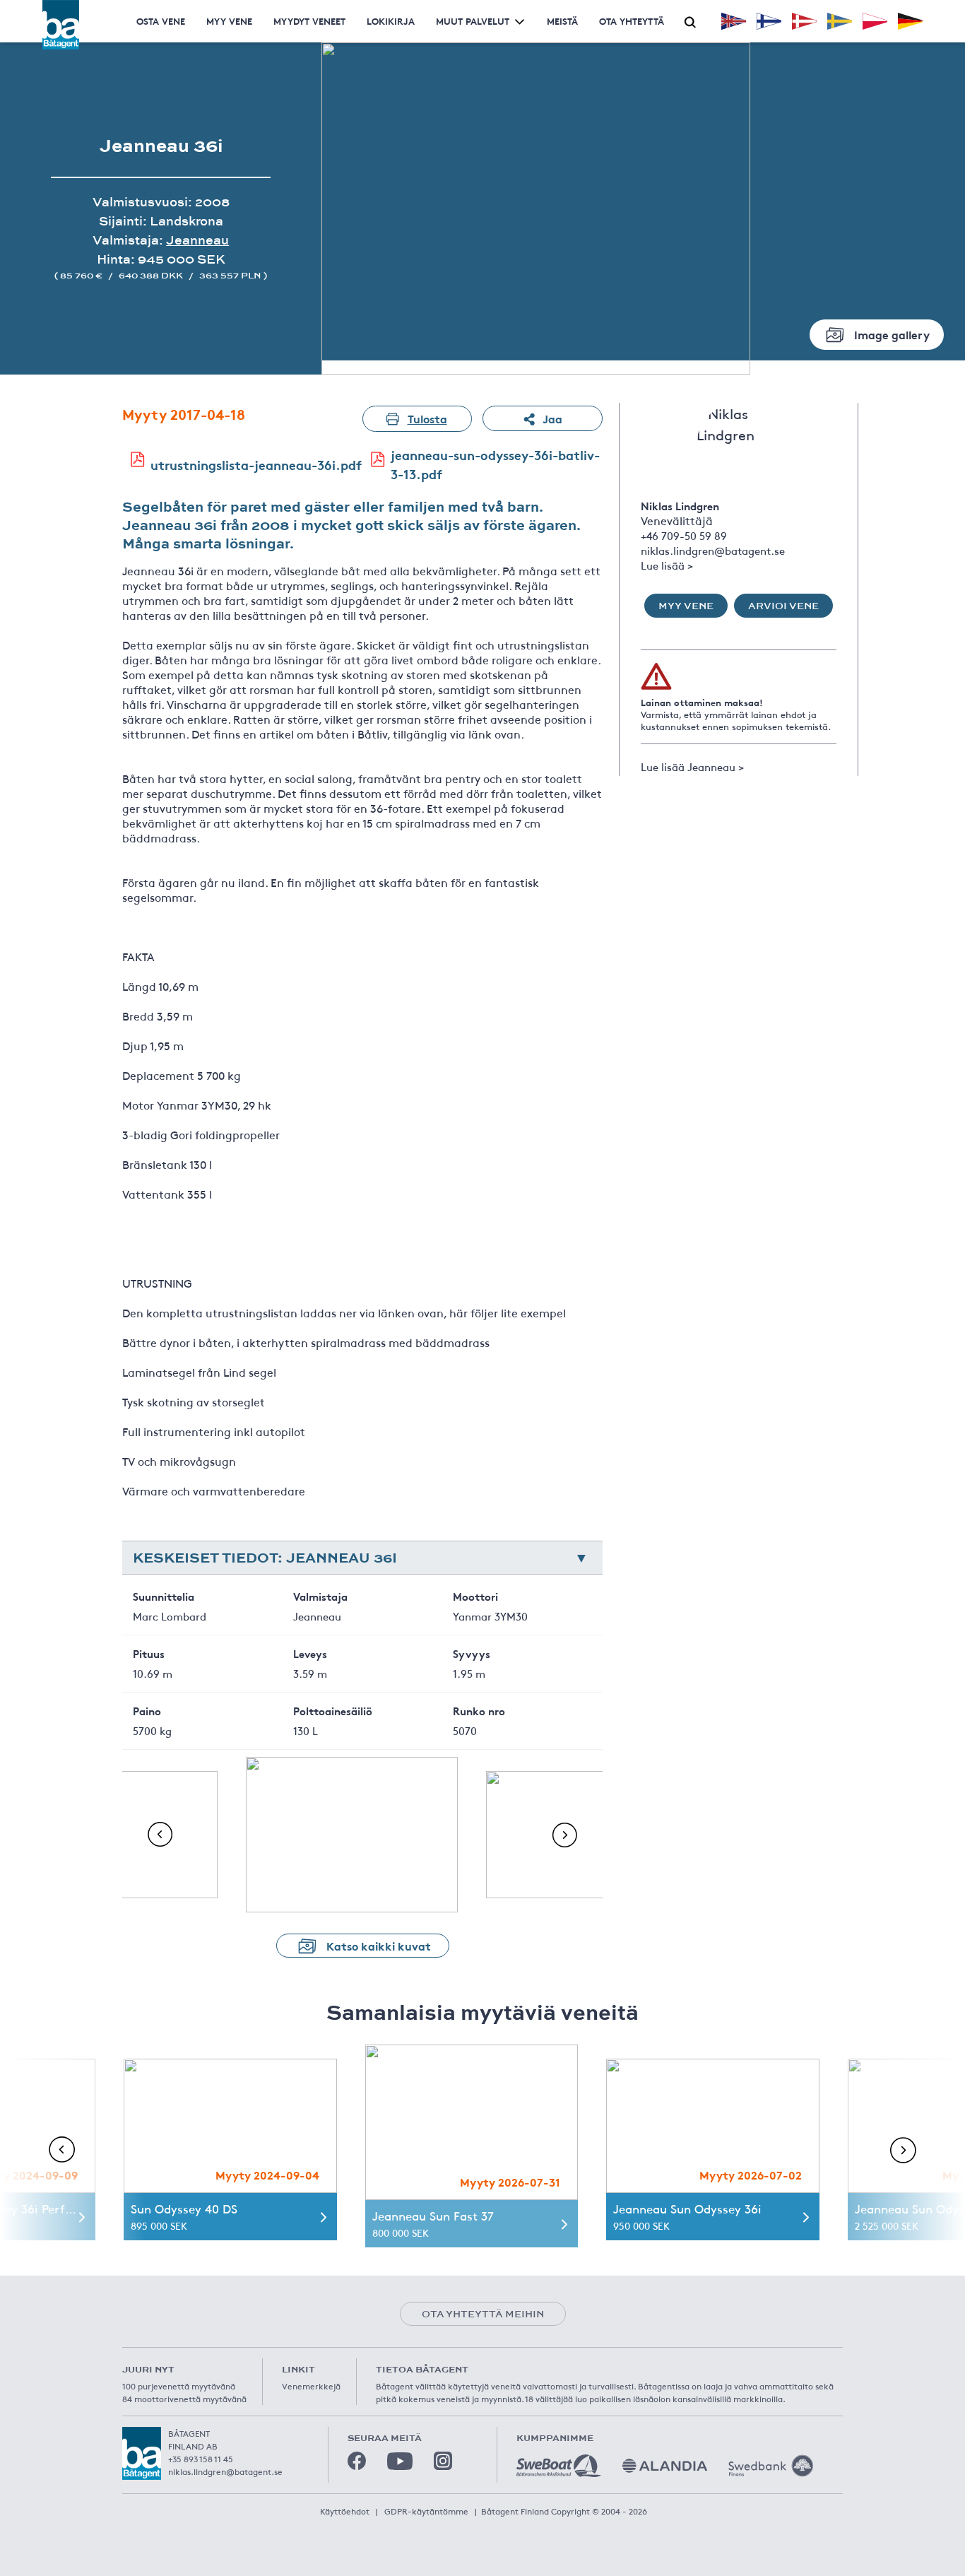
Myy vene (229, 21)
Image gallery (892, 334)
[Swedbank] (771, 2466)
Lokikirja (391, 21)
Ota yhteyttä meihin (483, 2314)
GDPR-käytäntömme (426, 2511)
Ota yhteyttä (632, 21)
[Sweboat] (559, 2466)
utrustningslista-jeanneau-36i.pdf (256, 464)
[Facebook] (357, 2461)
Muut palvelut (473, 21)
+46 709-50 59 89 (684, 535)
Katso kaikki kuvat (379, 1945)
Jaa (552, 418)
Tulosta (427, 418)
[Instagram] (443, 2461)
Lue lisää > (667, 565)
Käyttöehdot (345, 2511)
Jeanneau (197, 240)
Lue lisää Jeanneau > (692, 766)
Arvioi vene (783, 606)
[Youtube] (400, 2461)
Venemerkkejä (311, 2386)
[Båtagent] (61, 25)
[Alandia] (665, 2466)
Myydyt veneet (309, 21)
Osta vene (161, 21)
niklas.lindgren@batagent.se (713, 550)
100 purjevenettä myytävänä (179, 2386)
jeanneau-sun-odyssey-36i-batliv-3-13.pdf (495, 464)
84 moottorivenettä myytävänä (184, 2399)
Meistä (562, 21)
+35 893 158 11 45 (201, 2459)
